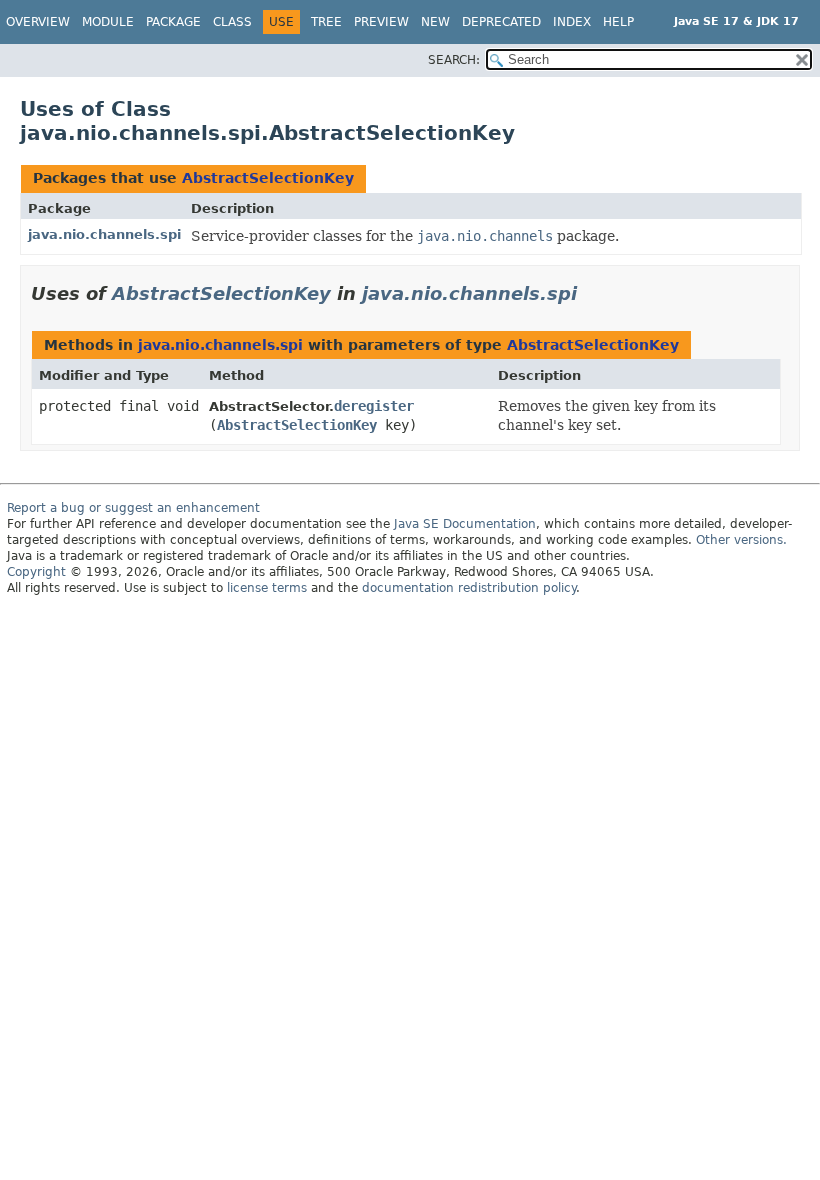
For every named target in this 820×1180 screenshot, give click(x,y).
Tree (326, 22)
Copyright (36, 572)
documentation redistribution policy (469, 588)
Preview (381, 22)
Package (173, 22)
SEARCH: (454, 60)
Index (572, 22)
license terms (267, 588)
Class (232, 22)
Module (108, 22)
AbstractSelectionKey (268, 178)
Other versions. (741, 540)
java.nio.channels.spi (104, 234)
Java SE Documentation (465, 524)
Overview (38, 22)
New (435, 22)
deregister (374, 406)
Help (618, 22)
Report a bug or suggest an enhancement (133, 508)
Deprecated (501, 22)
